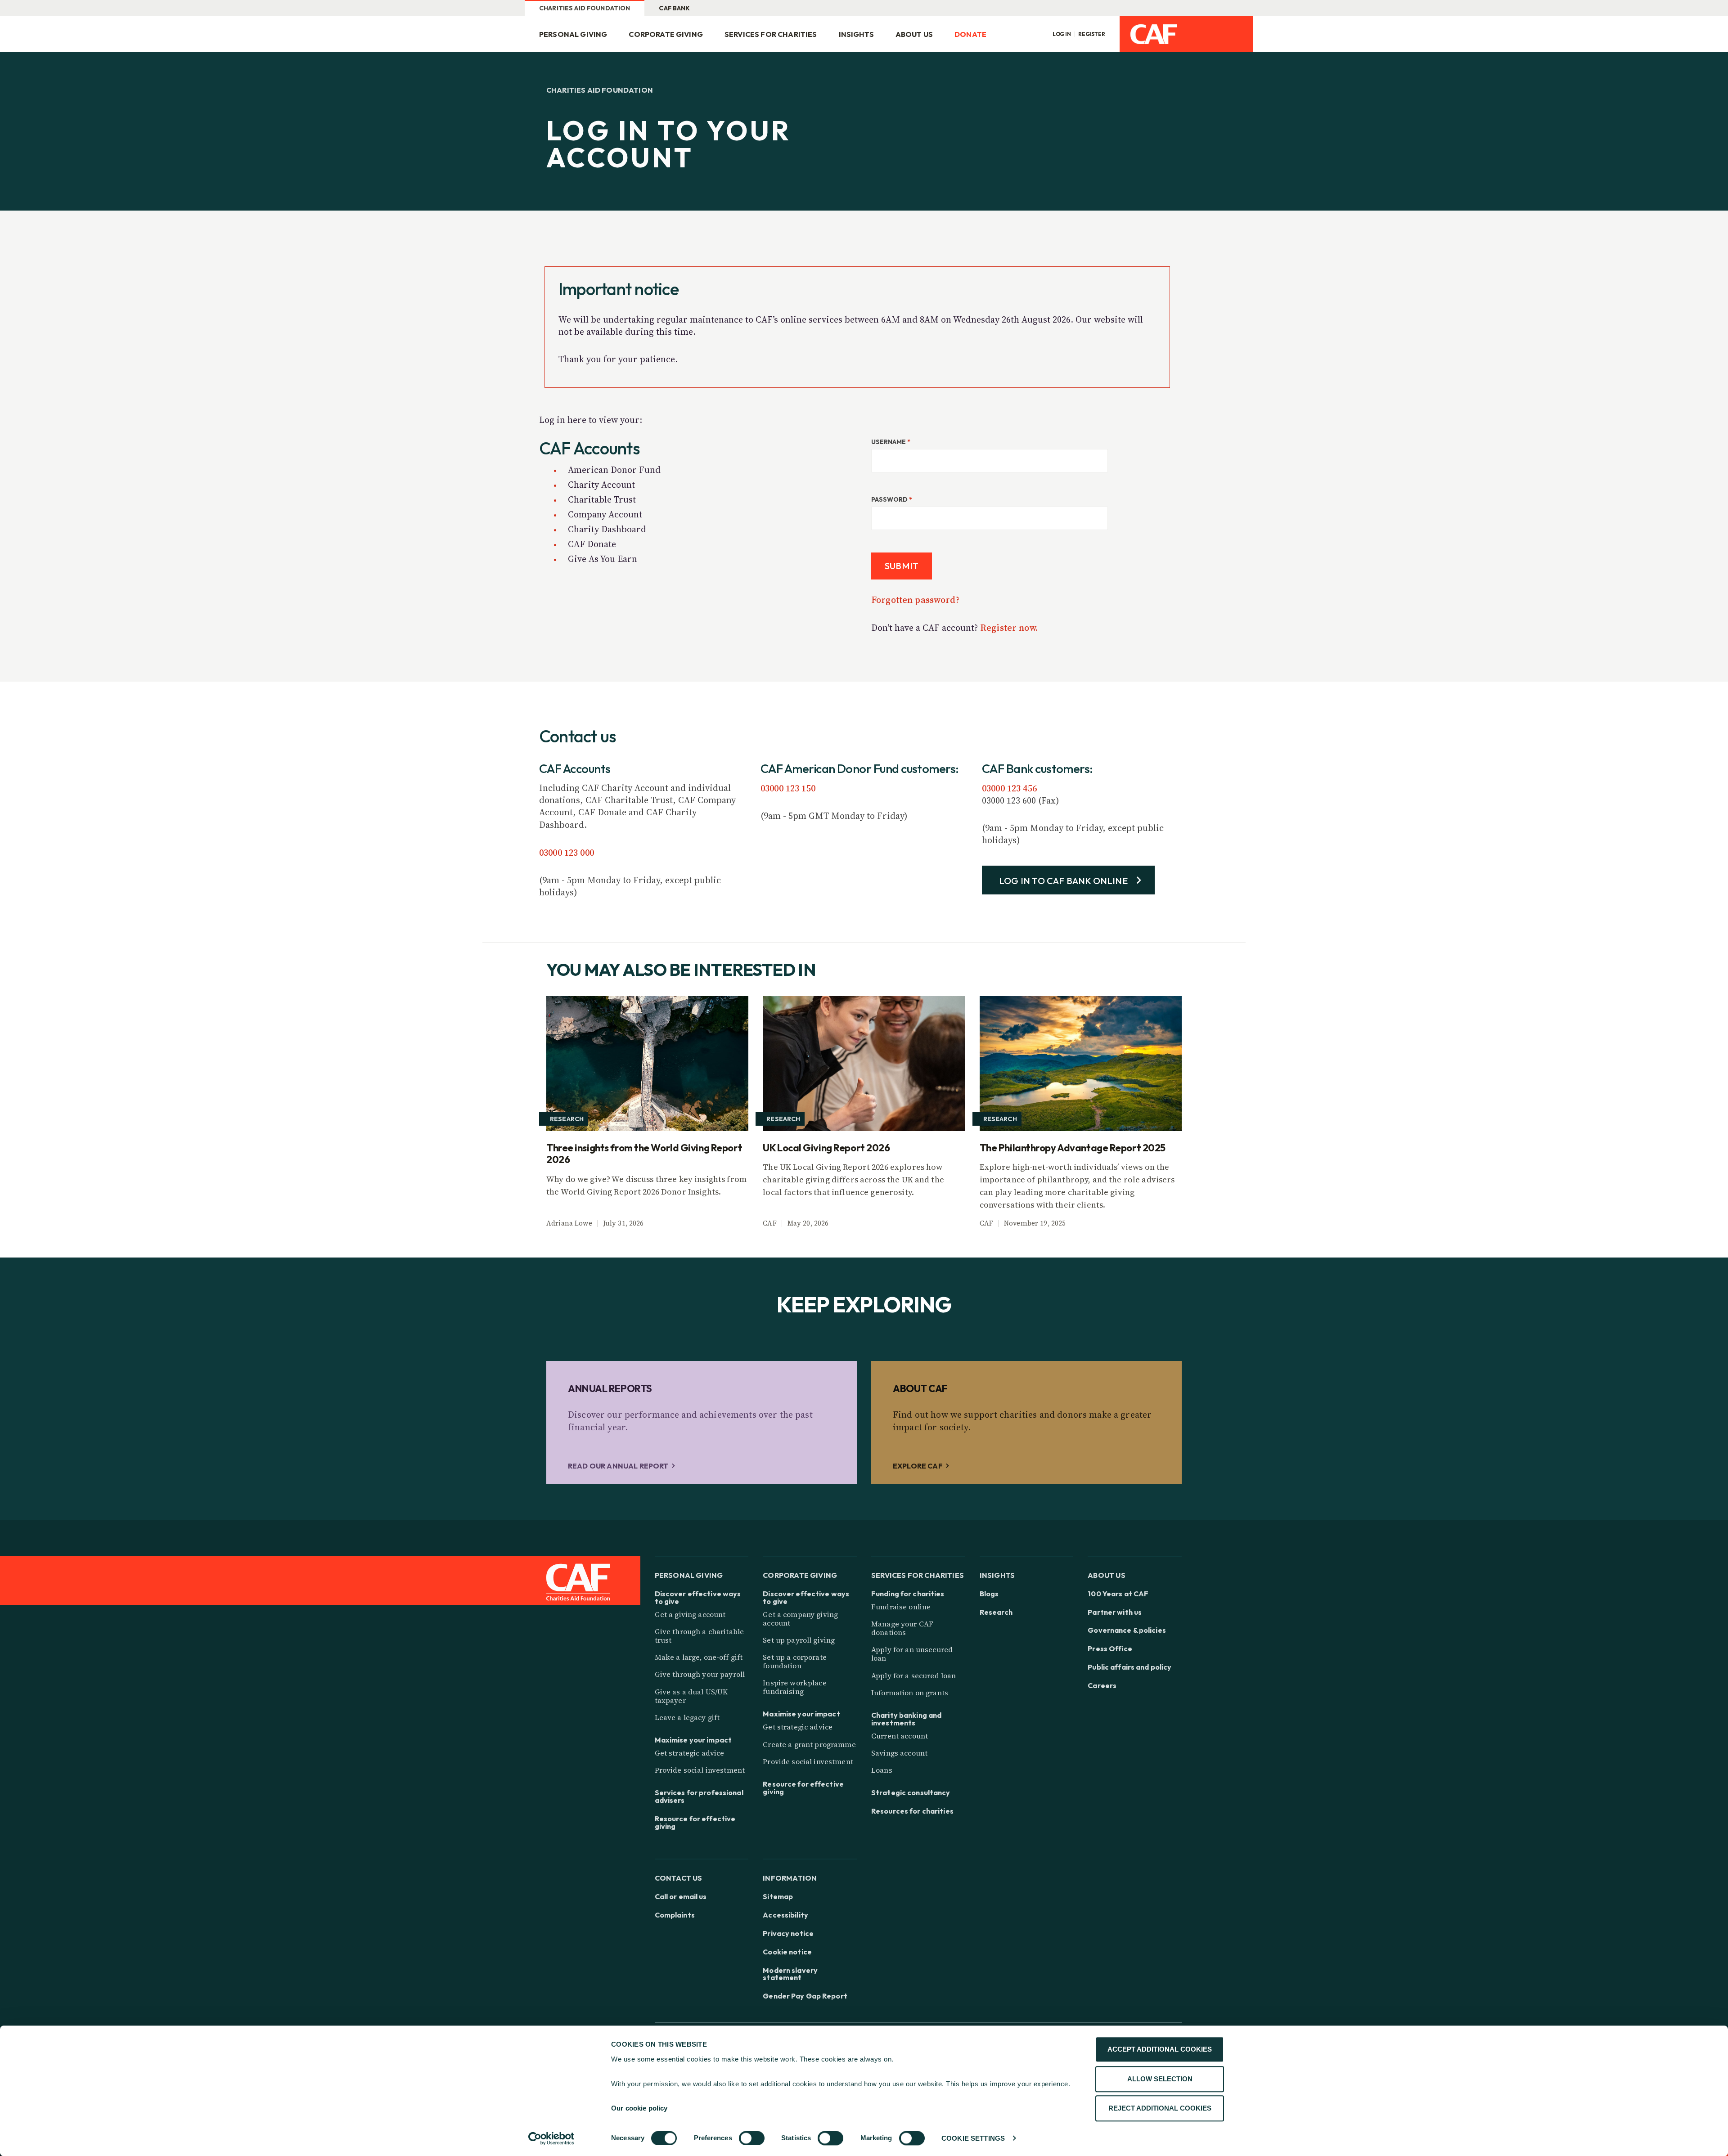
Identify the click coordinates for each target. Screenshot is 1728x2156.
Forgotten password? (915, 600)
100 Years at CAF (1118, 1594)
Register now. (1009, 628)
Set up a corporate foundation (795, 1661)
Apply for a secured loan (913, 1675)
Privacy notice (788, 1934)
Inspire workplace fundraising (794, 1687)
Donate (970, 34)
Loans (882, 1770)
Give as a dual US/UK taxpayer (691, 1696)
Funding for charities (908, 1594)
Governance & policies (1127, 1630)
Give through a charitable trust (700, 1636)
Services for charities (771, 34)
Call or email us (681, 1897)
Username (891, 442)
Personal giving (573, 34)
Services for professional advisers (699, 1797)
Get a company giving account (800, 1619)
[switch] (752, 2138)
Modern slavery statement (790, 1974)
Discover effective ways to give (698, 1598)
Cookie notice (787, 1952)
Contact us (679, 1878)
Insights (856, 34)
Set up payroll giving (799, 1640)
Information (790, 1878)
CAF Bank (674, 8)
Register (1092, 34)
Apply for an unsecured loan (912, 1654)
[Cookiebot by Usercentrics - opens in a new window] (551, 2138)
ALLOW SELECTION (1160, 2079)
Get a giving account (690, 1614)
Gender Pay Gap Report (805, 1996)
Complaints (675, 1915)
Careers (1102, 1686)
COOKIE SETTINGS (973, 2138)
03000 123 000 (567, 853)
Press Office (1110, 1649)
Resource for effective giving (695, 1823)
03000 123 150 (788, 788)
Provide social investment (700, 1770)
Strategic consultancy (911, 1793)
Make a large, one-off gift (699, 1657)
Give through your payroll (700, 1674)
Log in (1062, 34)
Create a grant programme (809, 1744)
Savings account (899, 1753)
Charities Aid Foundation (585, 8)
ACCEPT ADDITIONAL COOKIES (1160, 2049)
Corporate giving (666, 34)
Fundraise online (901, 1607)
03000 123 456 (1009, 788)
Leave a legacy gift (687, 1717)
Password (892, 499)
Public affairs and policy (1129, 1667)
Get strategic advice (690, 1753)
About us (914, 34)
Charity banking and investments (906, 1719)
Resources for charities (912, 1811)
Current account (900, 1736)
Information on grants (910, 1693)
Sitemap (778, 1897)
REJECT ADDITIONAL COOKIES (1160, 2108)
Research (996, 1612)
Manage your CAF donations (902, 1628)
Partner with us (1115, 1612)
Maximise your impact (693, 1740)
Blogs (989, 1594)
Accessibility (785, 1915)
